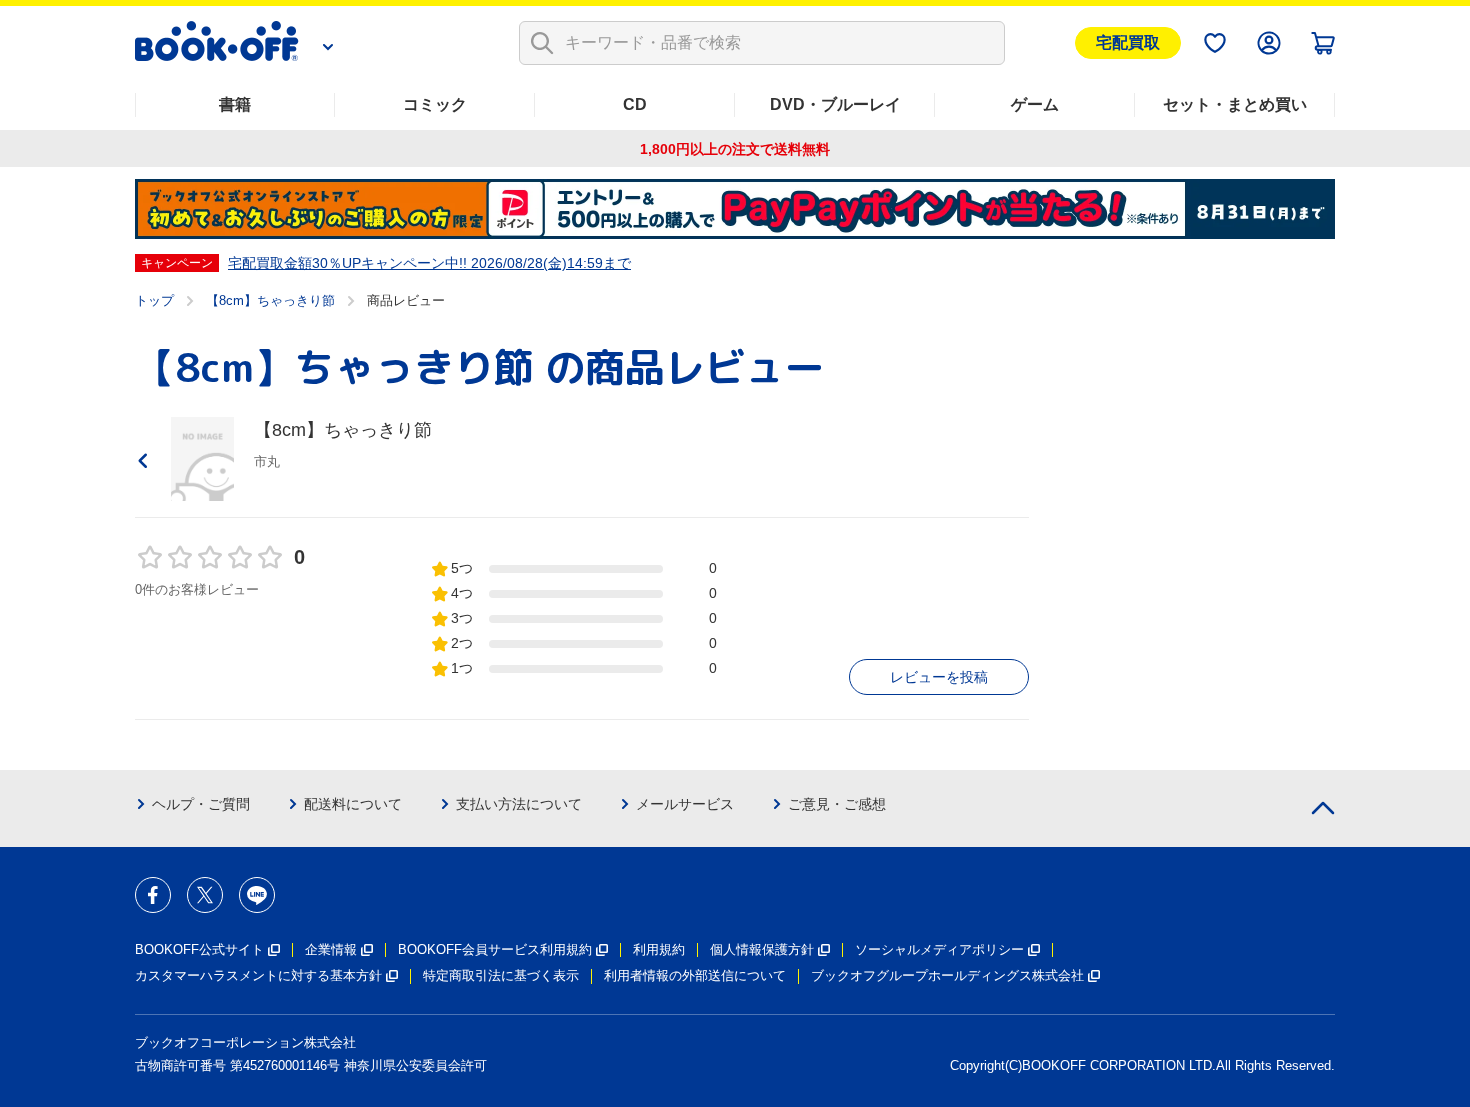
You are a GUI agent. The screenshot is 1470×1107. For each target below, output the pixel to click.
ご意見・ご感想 (837, 804)
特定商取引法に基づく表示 (501, 975)
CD (635, 104)
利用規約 (659, 949)
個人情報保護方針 (762, 949)
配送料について (353, 804)
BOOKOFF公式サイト (199, 949)
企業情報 (331, 949)
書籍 (235, 104)
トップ (154, 300)
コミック (435, 104)
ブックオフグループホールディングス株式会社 (947, 975)
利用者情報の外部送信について (695, 975)
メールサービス (685, 804)
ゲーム (1035, 104)
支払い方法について (519, 804)
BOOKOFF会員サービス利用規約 (495, 949)
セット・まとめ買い (1235, 104)
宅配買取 (1128, 42)
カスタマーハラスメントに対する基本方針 (258, 975)
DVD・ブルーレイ (835, 104)
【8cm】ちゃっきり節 (270, 300)
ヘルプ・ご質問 (201, 804)
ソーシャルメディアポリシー (939, 949)
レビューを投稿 (939, 677)
